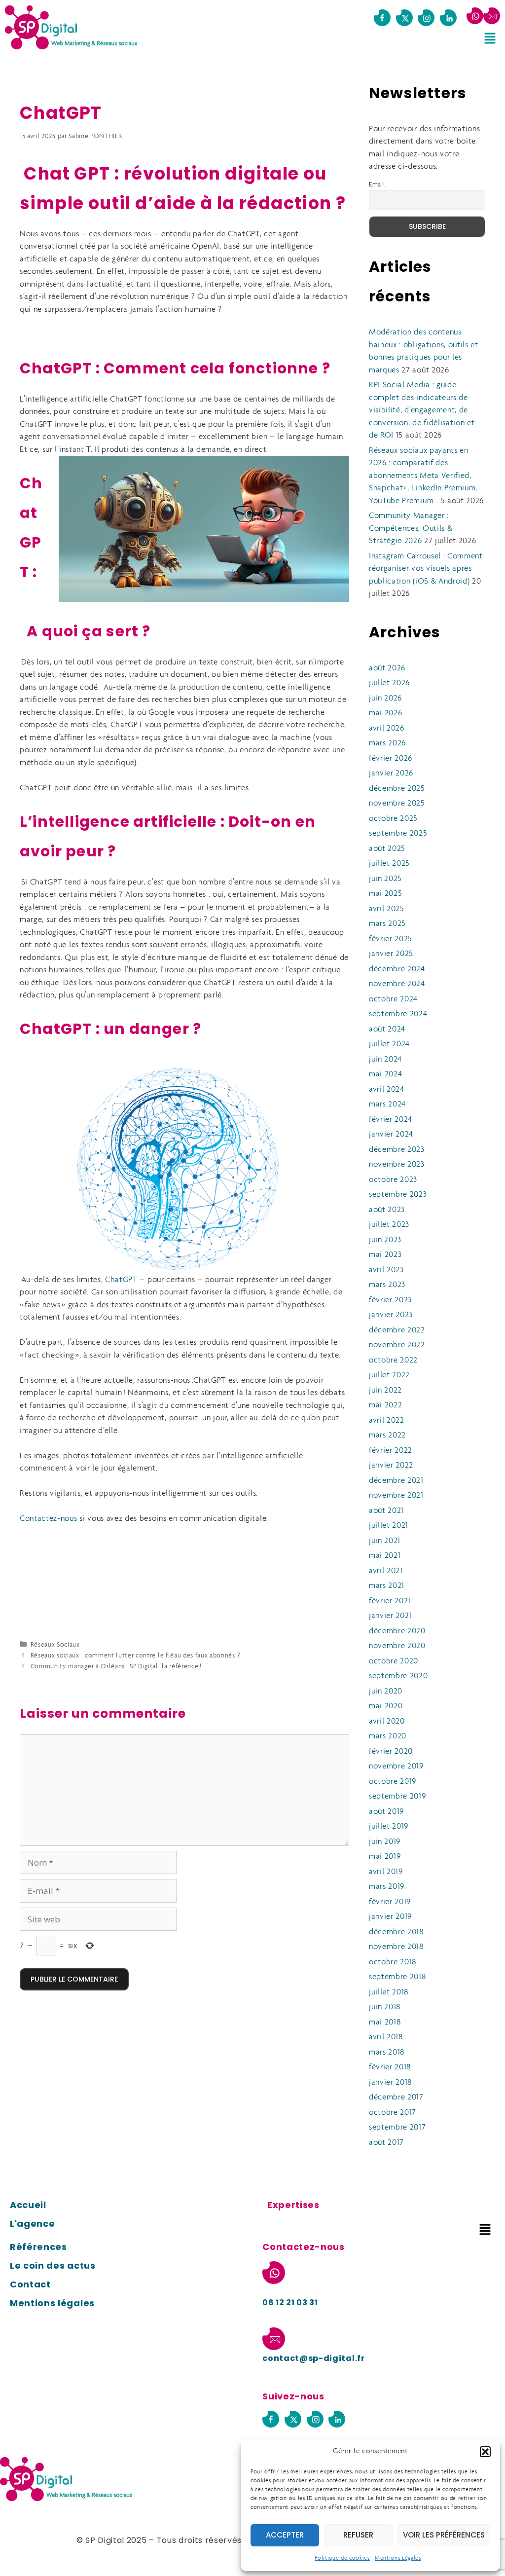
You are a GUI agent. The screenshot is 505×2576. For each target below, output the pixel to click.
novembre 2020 (397, 1646)
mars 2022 (387, 1435)
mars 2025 (387, 924)
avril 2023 (386, 1270)
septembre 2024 (398, 1014)
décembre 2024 (397, 969)
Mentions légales (52, 2303)
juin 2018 (385, 2007)
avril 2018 (386, 2037)
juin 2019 (385, 1842)
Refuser (358, 2535)
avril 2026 (387, 728)
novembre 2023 (397, 1164)
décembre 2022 (397, 1330)
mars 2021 (387, 1586)
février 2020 (391, 1751)
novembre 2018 (396, 1947)
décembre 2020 (397, 1631)
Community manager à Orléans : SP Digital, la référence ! (116, 1667)
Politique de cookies (342, 2558)
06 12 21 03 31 (290, 2302)
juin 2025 (385, 879)
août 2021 (386, 1511)
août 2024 (387, 1029)
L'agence (32, 2224)
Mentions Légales (398, 2558)
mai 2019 (385, 1857)
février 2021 (390, 1601)
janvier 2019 (390, 1917)
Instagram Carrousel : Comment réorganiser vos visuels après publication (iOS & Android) (426, 569)
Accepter (285, 2535)
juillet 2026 (389, 683)
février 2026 (391, 758)
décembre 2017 (396, 2097)
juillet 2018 (389, 1992)
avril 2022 (387, 1420)
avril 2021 (386, 1571)
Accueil (28, 2205)
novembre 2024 (397, 984)
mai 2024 (385, 1074)
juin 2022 (385, 1390)
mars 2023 (387, 1285)
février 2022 (391, 1451)
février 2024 (391, 1120)
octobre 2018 (393, 1962)
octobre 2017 (393, 2113)
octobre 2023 (393, 1180)
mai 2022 (385, 1405)
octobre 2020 (394, 1661)
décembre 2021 (396, 1481)
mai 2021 (385, 1556)
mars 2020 (388, 1736)
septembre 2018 (397, 1977)
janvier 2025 (391, 954)
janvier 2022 (391, 1465)
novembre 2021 (396, 1495)
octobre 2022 (393, 1360)
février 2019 (390, 1902)
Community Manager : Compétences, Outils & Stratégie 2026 (411, 528)
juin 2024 (385, 1059)
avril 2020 (387, 1721)
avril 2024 (387, 1089)
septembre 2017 (397, 2127)
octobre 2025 (393, 819)
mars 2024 (387, 1104)
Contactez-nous (49, 1519)
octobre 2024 (393, 999)
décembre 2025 (397, 789)
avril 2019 (386, 1872)
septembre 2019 (397, 1796)
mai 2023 (385, 1255)
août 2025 (387, 849)
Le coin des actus (53, 2265)
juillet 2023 (389, 1225)
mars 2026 (387, 743)
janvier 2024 (391, 1134)
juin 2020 (386, 1691)
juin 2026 (385, 698)
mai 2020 (386, 1706)
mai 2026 (385, 713)
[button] (485, 2452)
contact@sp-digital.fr (313, 2358)
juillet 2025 (389, 864)
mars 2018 (387, 2052)
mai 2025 (385, 894)
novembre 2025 (397, 803)
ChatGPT (121, 1280)
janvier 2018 (390, 2082)
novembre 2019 (396, 1766)
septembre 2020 (398, 1676)
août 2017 (386, 2143)
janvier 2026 (391, 773)
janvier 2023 (391, 1315)
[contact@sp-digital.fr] (492, 16)
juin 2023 (385, 1240)
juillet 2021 (389, 1526)
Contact (30, 2284)
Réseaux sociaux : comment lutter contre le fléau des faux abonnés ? (135, 1656)
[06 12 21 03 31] (475, 16)
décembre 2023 (397, 1150)
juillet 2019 (389, 1826)
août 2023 (387, 1210)
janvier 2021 (390, 1616)
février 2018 (390, 2067)
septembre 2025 (398, 833)
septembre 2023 (398, 1195)
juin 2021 (385, 1541)
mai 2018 (385, 2022)
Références (38, 2247)
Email (377, 185)
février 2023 (390, 1300)
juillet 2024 (389, 1044)
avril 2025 (387, 909)
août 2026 (387, 668)
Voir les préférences (444, 2535)
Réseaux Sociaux (55, 1645)
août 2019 (386, 1812)
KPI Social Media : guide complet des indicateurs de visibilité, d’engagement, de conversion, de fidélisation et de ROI (422, 410)
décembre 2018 (396, 1932)
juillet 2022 (389, 1375)
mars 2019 (387, 1887)
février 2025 (391, 939)
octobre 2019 (393, 1782)
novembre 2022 (397, 1345)
